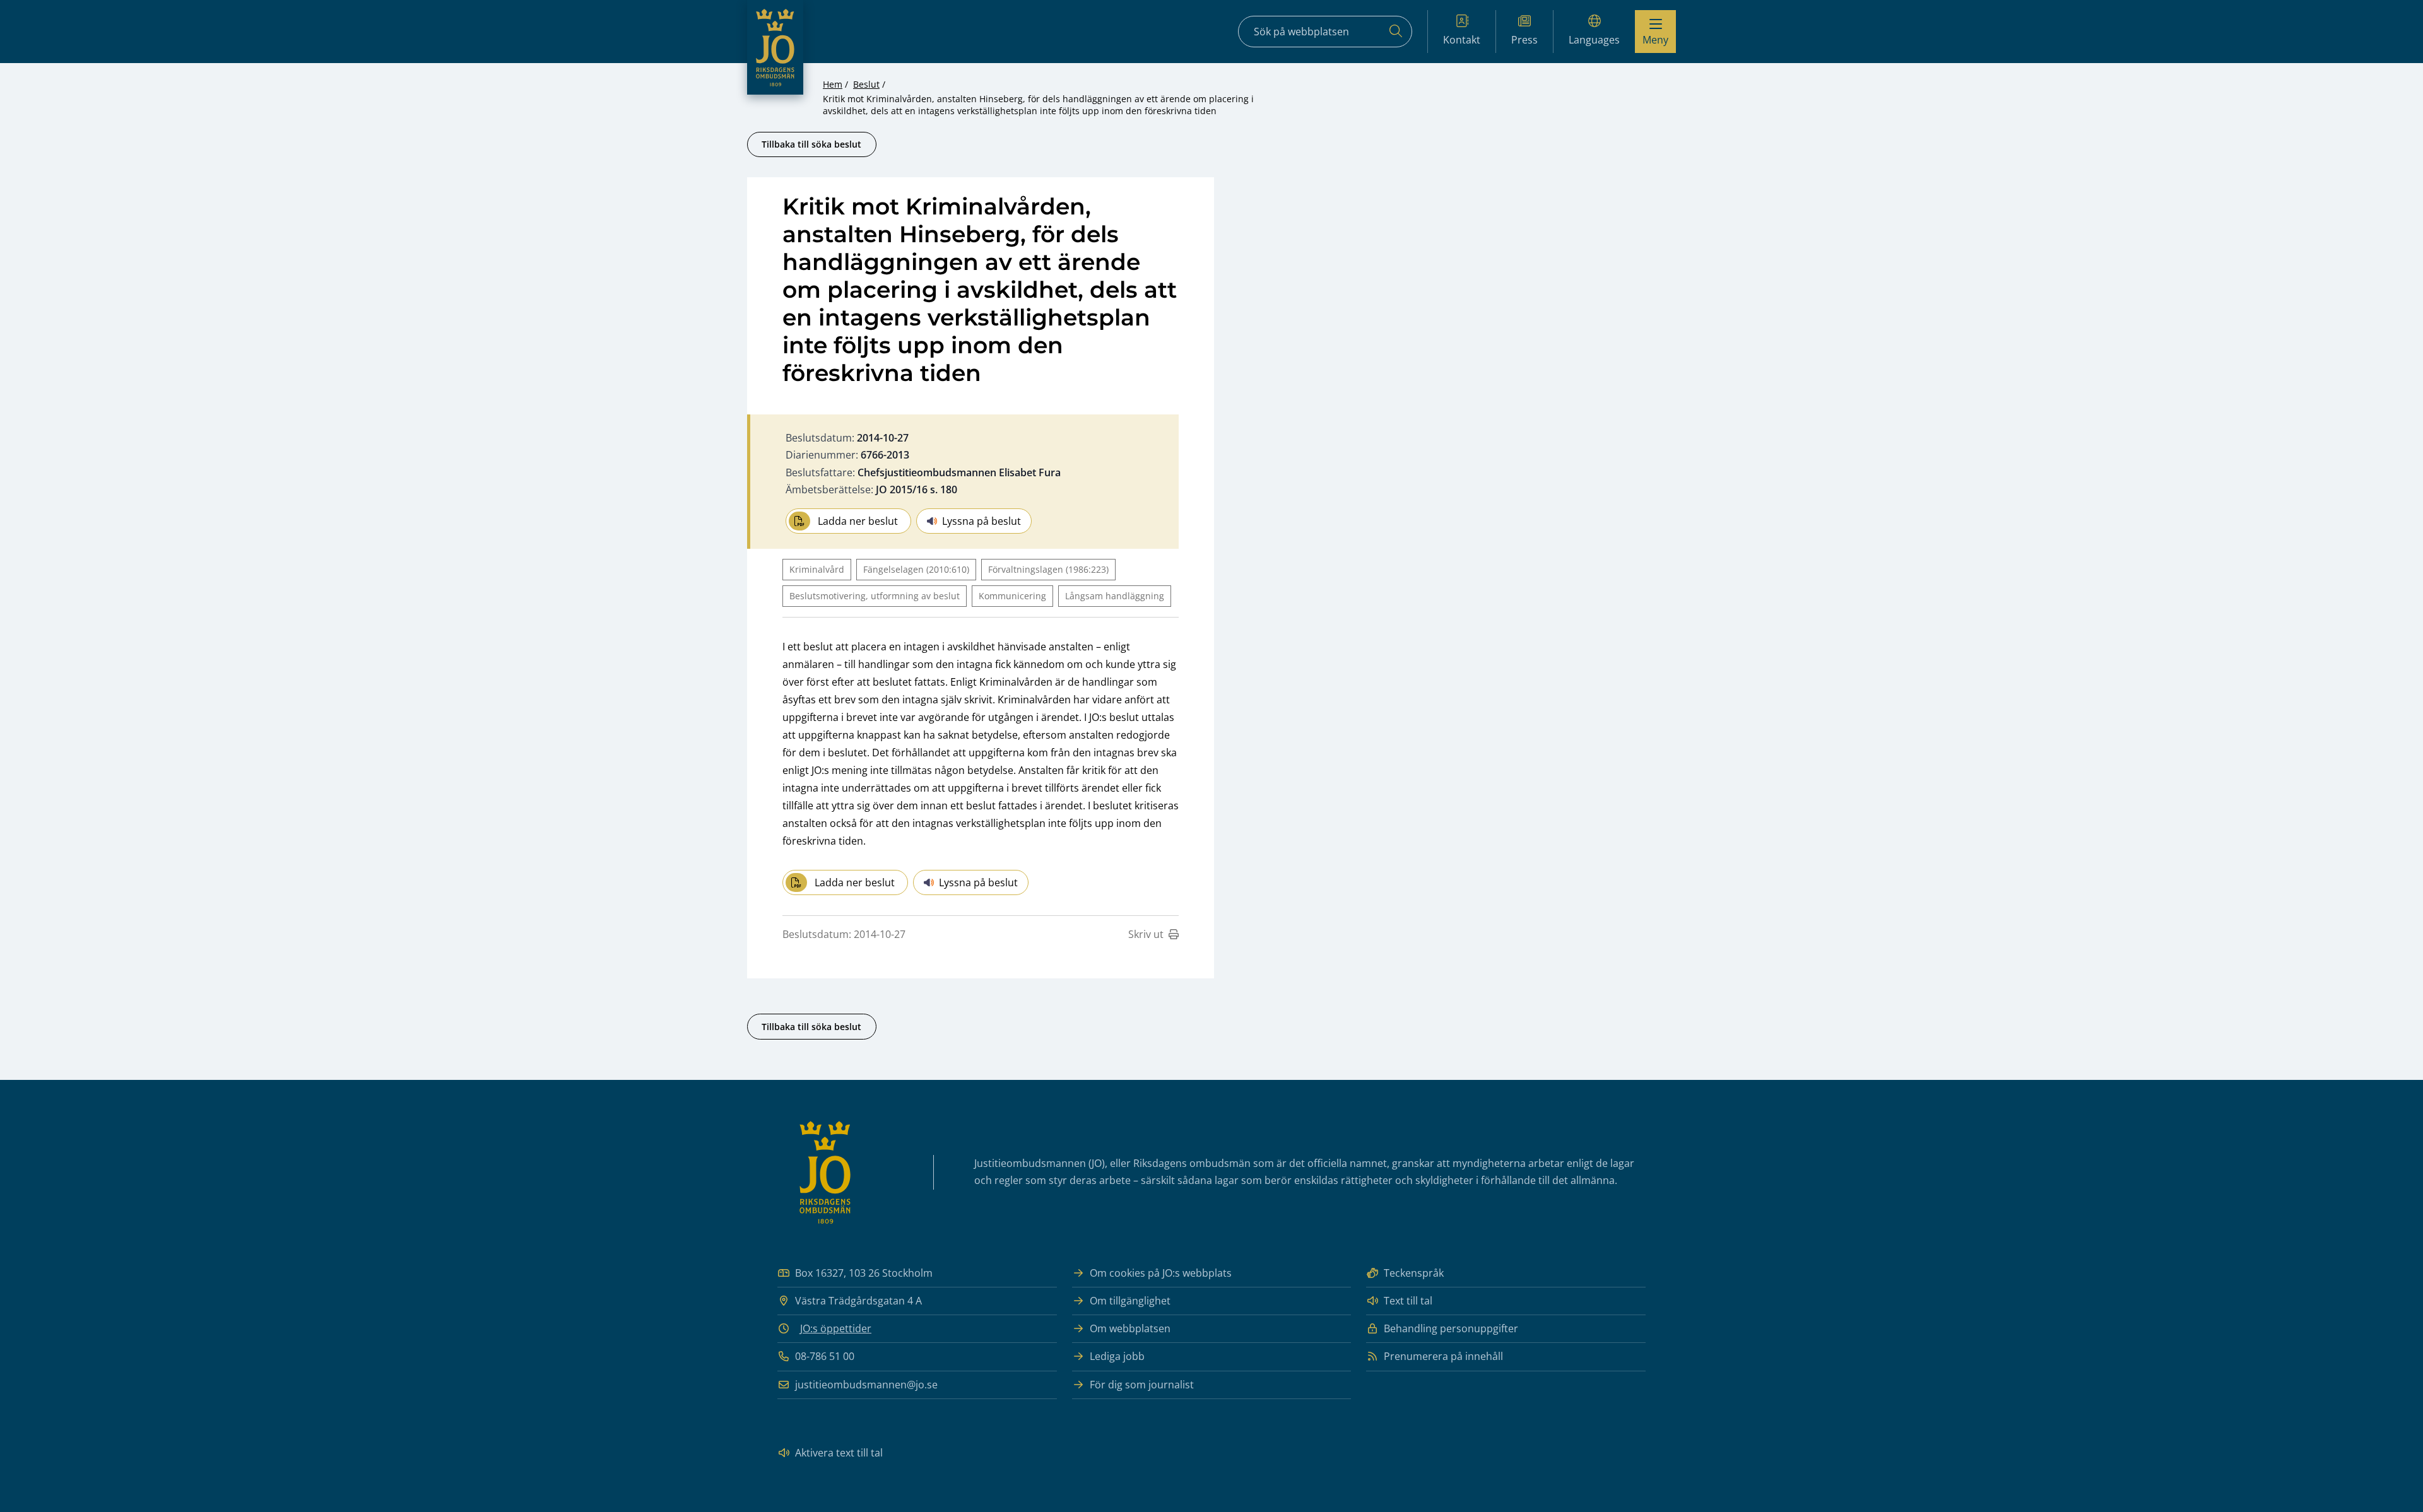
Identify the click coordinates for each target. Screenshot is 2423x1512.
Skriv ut (1146, 934)
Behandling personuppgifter (1451, 1328)
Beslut (866, 84)
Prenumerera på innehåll (1443, 1356)
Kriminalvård (817, 569)
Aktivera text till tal (839, 1453)
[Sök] (1396, 32)
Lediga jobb (1117, 1356)
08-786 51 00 (825, 1356)
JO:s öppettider (836, 1328)
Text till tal (1408, 1301)
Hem (833, 84)
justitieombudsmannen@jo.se (866, 1385)
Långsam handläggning (1115, 596)
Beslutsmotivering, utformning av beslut (875, 596)
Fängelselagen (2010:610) (916, 569)
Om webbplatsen (1130, 1328)
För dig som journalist (1142, 1385)
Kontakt (1462, 40)
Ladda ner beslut (858, 521)
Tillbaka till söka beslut (811, 144)
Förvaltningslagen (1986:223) (1048, 569)
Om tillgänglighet (1130, 1301)
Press (1524, 40)
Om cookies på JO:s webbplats (1161, 1273)
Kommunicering (1012, 596)
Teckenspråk (1414, 1273)
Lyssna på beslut (982, 521)
